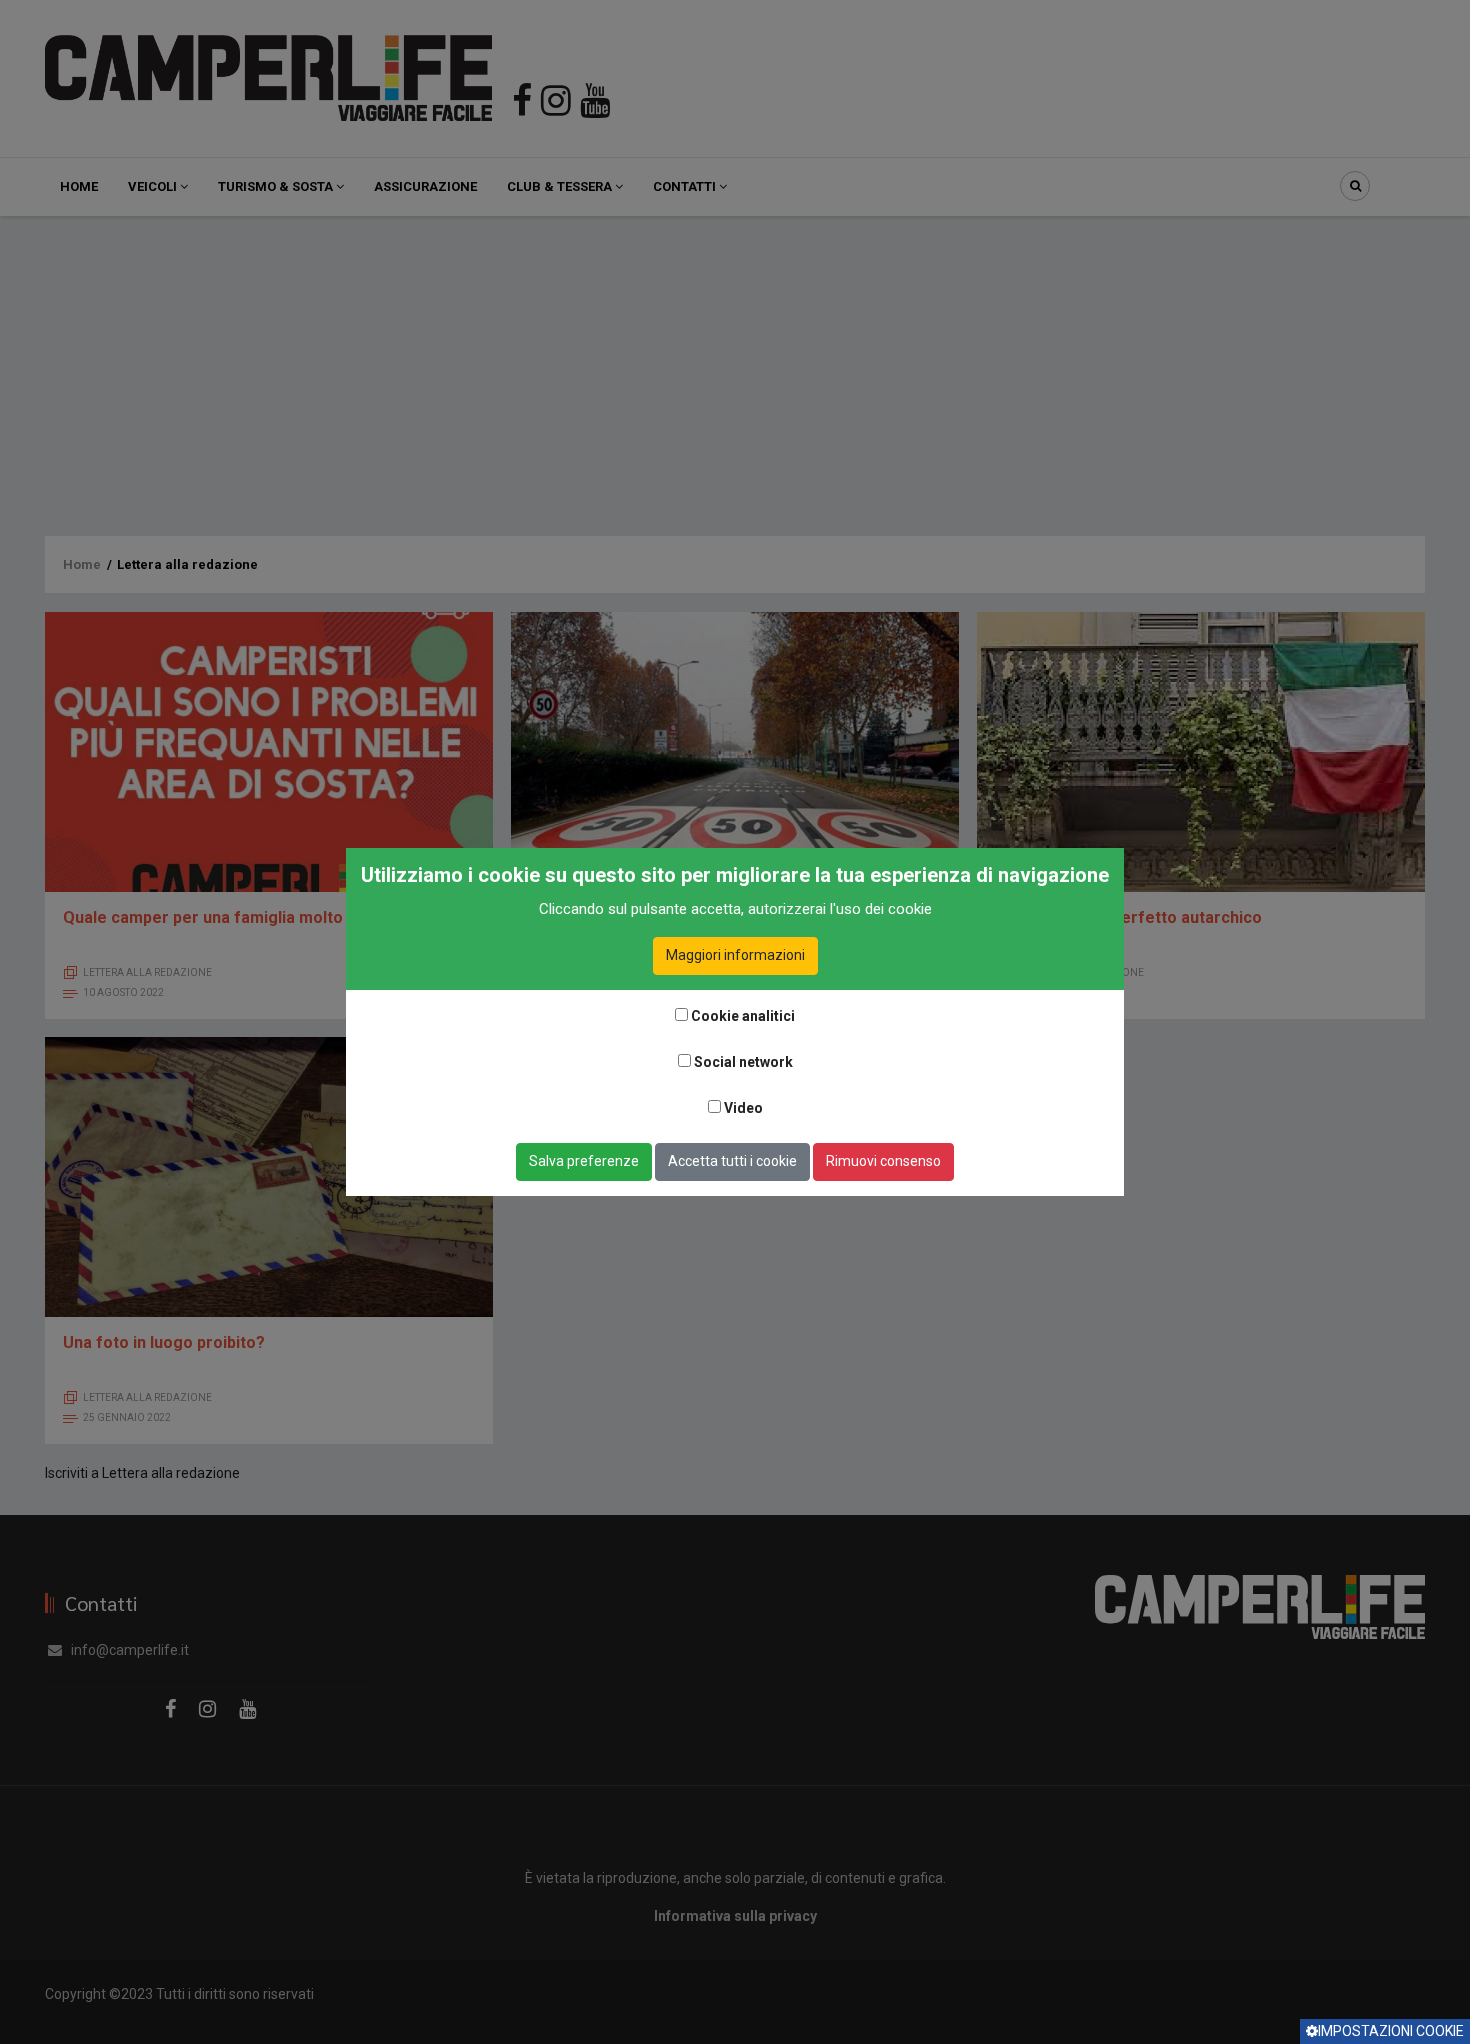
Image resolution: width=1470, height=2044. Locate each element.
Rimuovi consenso (883, 1161)
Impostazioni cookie (1391, 2031)
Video (743, 1108)
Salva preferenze (584, 1161)
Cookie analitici (743, 1016)
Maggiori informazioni (735, 955)
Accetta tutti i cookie (732, 1161)
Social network (743, 1062)
